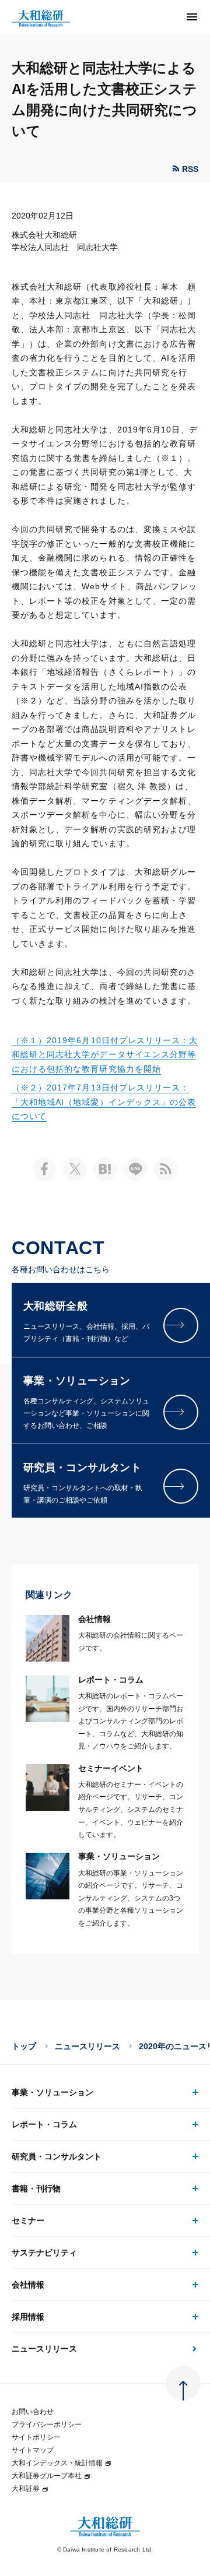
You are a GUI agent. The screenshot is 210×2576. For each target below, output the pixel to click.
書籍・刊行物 (36, 2188)
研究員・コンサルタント (57, 2156)
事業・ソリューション (52, 2092)
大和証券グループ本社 (47, 2476)
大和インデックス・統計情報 (57, 2463)
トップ (24, 2046)
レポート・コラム (44, 2124)
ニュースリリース (87, 2046)
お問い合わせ (33, 2412)
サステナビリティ (44, 2253)
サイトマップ (33, 2450)
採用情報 (28, 2317)
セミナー (28, 2220)
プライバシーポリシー (47, 2424)
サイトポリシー (36, 2437)
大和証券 (26, 2489)
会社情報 (28, 2285)
